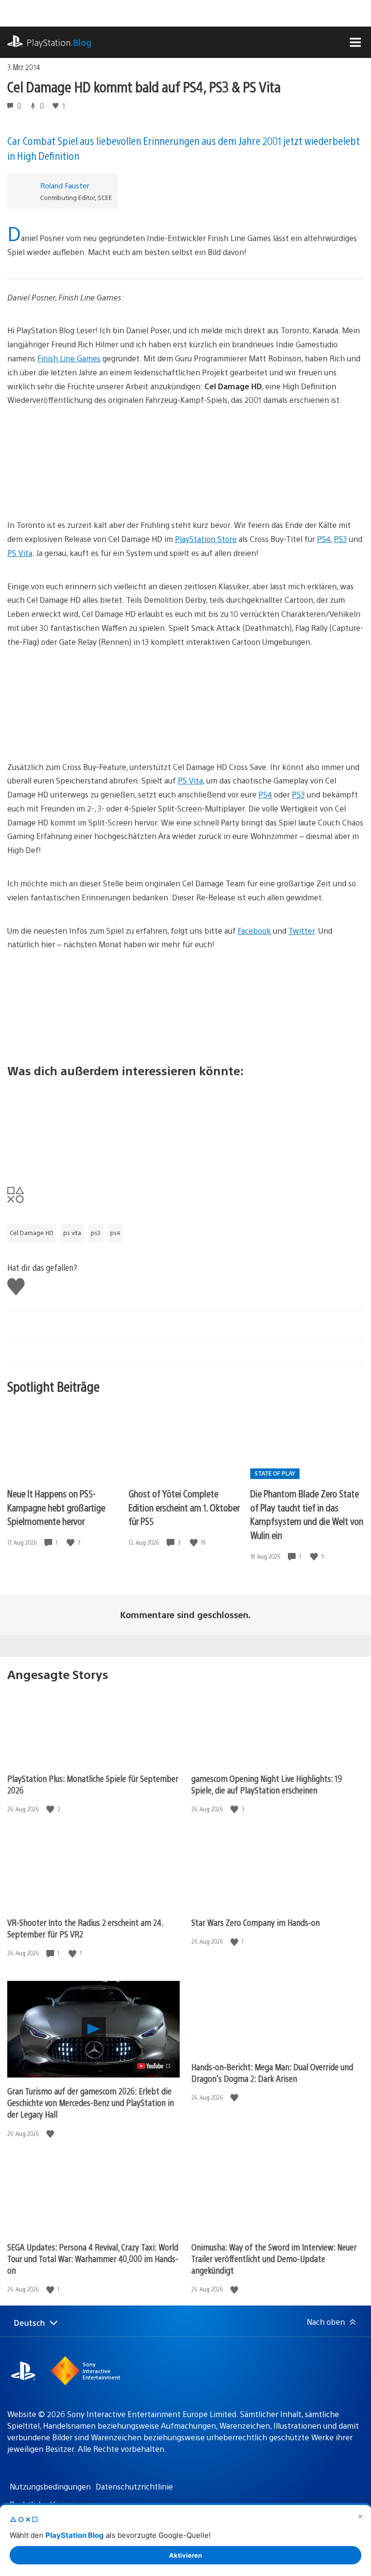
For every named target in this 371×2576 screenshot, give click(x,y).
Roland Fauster (65, 185)
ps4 (115, 1233)
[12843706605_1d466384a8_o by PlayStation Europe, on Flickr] (185, 1007)
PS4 (324, 539)
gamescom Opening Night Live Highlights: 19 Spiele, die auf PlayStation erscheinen (267, 1784)
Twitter (301, 931)
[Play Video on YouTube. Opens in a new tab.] (154, 2066)
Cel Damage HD (32, 1233)
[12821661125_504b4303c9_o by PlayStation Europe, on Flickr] (185, 463)
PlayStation (59, 42)
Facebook (254, 931)
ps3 (96, 1233)
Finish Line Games (69, 358)
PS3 (340, 539)
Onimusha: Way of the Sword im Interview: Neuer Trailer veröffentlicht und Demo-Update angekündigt (274, 2258)
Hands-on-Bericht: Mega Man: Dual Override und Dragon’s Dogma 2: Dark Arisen (272, 2072)
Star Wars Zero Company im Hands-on (256, 1922)
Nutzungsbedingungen (50, 2486)
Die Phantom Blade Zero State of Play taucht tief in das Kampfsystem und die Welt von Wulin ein (307, 1514)
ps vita (72, 1233)
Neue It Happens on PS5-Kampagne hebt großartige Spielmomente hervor (56, 1507)
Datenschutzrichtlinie (134, 2486)
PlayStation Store (206, 539)
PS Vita (20, 553)
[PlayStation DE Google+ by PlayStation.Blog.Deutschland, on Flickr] (185, 1125)
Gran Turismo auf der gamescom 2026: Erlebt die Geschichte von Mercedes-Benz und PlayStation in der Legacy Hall (91, 2102)
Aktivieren (185, 2555)
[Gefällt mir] (71, 1543)
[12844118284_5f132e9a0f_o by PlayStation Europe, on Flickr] (185, 705)
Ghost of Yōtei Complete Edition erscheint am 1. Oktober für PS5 (184, 1507)
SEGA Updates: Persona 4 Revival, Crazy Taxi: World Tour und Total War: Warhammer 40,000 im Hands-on (93, 2258)
